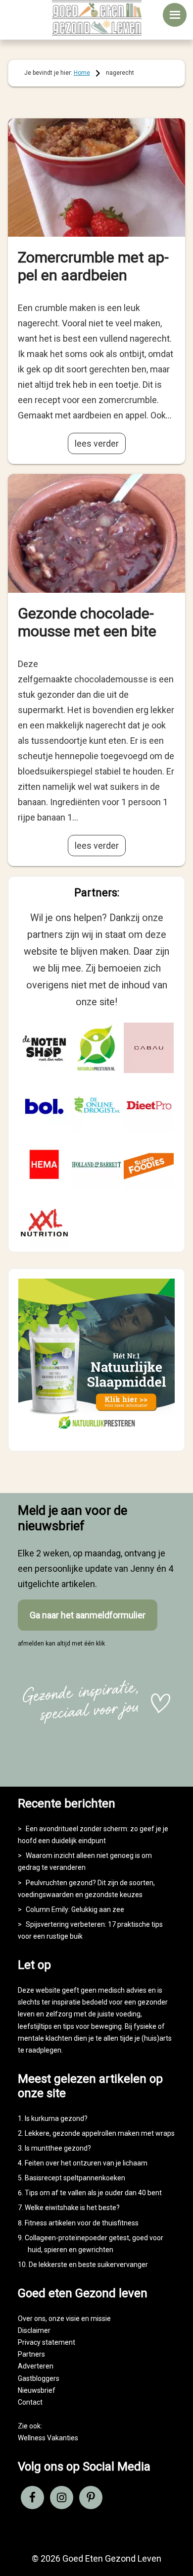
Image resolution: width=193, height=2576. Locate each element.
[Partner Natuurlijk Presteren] (96, 1048)
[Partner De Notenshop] (45, 1048)
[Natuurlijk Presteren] (97, 1432)
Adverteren (36, 2366)
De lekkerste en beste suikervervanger (88, 2265)
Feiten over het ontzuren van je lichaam (86, 2163)
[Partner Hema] (45, 1165)
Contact (30, 2402)
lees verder (97, 443)
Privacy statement (47, 2342)
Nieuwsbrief (37, 2390)
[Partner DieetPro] (149, 1106)
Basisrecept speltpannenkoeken (75, 2178)
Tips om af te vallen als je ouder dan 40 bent (93, 2193)
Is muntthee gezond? (58, 2148)
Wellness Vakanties (48, 2438)
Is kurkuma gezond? (56, 2118)
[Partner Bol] (45, 1106)
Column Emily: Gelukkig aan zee (75, 1909)
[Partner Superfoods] (149, 1165)
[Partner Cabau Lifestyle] (149, 1048)
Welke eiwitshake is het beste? (72, 2208)
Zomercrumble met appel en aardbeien (93, 266)
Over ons (32, 2318)
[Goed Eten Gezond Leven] (97, 18)
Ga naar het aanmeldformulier (88, 1615)
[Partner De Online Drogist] (96, 1106)
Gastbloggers (39, 2378)
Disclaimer (34, 2330)
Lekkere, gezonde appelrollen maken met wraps (100, 2133)
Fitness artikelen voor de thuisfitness (82, 2223)
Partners (31, 2354)
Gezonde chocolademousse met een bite (87, 622)
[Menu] (175, 15)
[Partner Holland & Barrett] (96, 1165)
